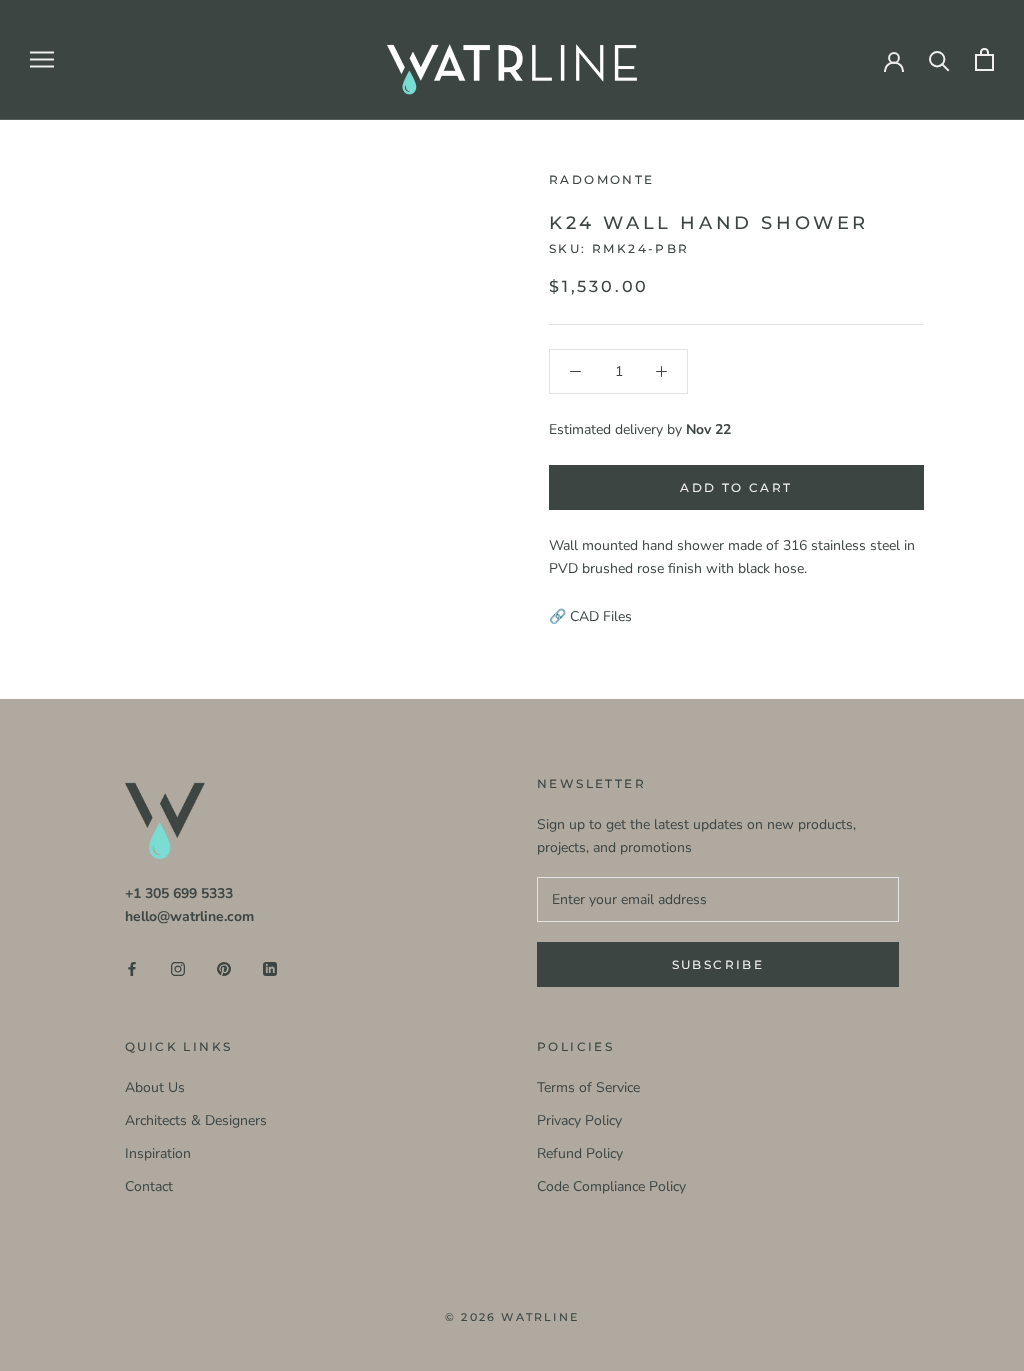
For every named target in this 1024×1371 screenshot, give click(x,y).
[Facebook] (132, 967)
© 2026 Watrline (512, 1317)
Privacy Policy (579, 1120)
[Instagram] (178, 967)
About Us (155, 1087)
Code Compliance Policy (611, 1186)
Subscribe (718, 964)
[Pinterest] (224, 967)
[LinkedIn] (270, 967)
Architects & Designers (196, 1120)
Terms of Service (588, 1087)
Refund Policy (580, 1153)
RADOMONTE (602, 179)
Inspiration (158, 1153)
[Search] (939, 59)
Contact (149, 1186)
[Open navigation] (42, 59)
